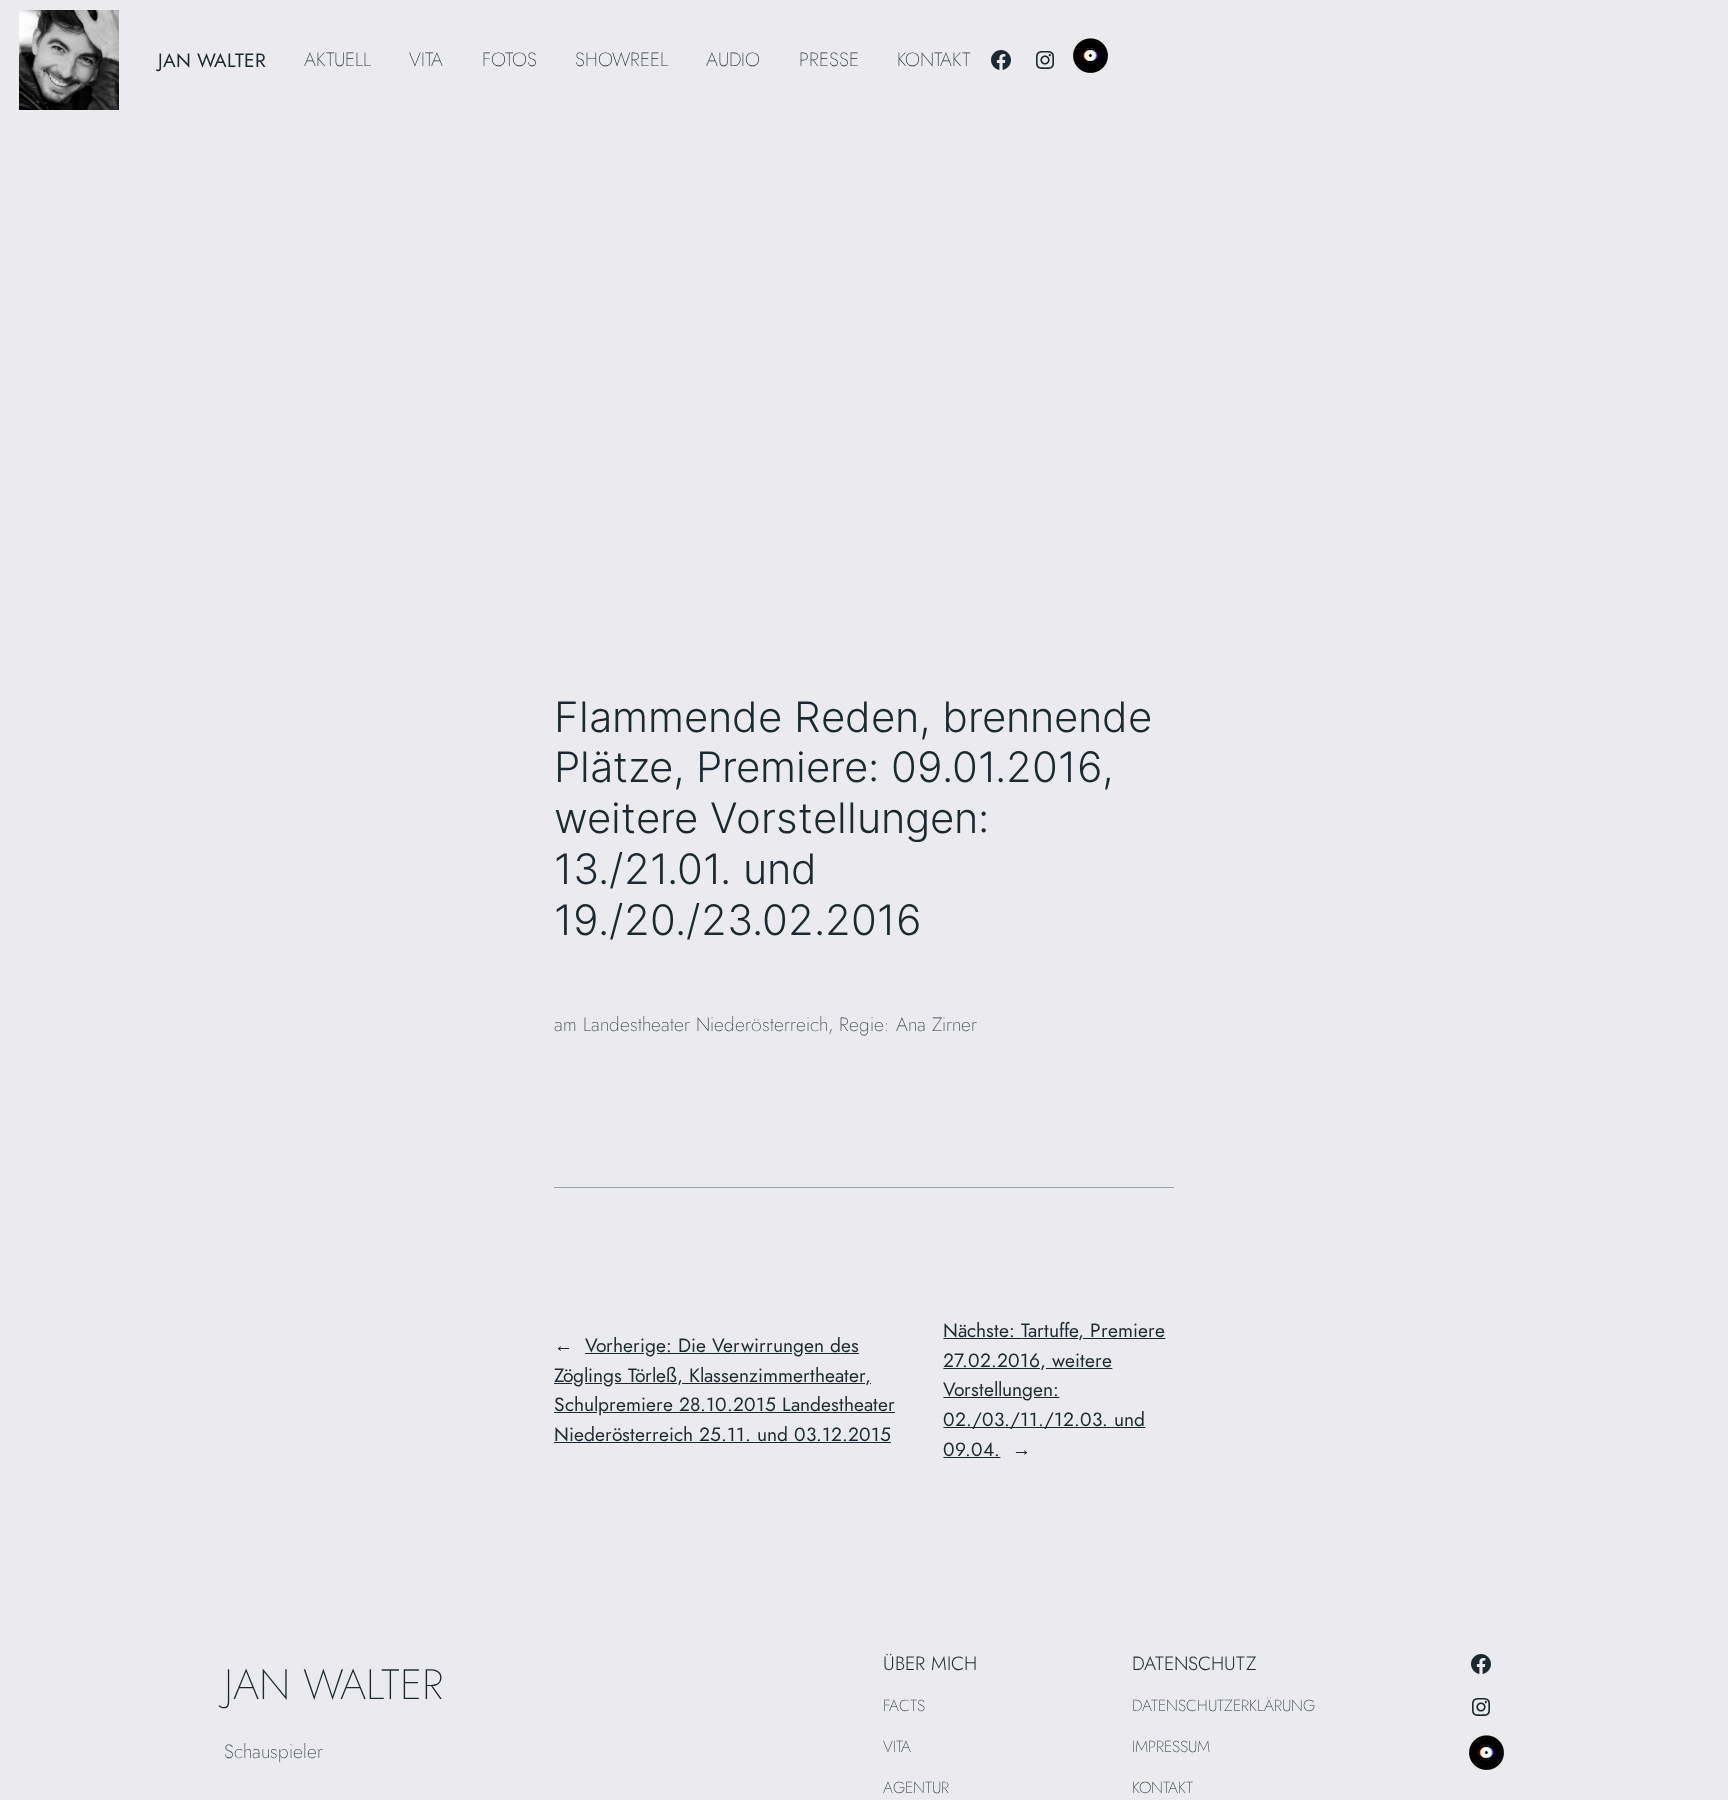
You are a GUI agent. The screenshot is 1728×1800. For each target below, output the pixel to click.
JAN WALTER (212, 60)
